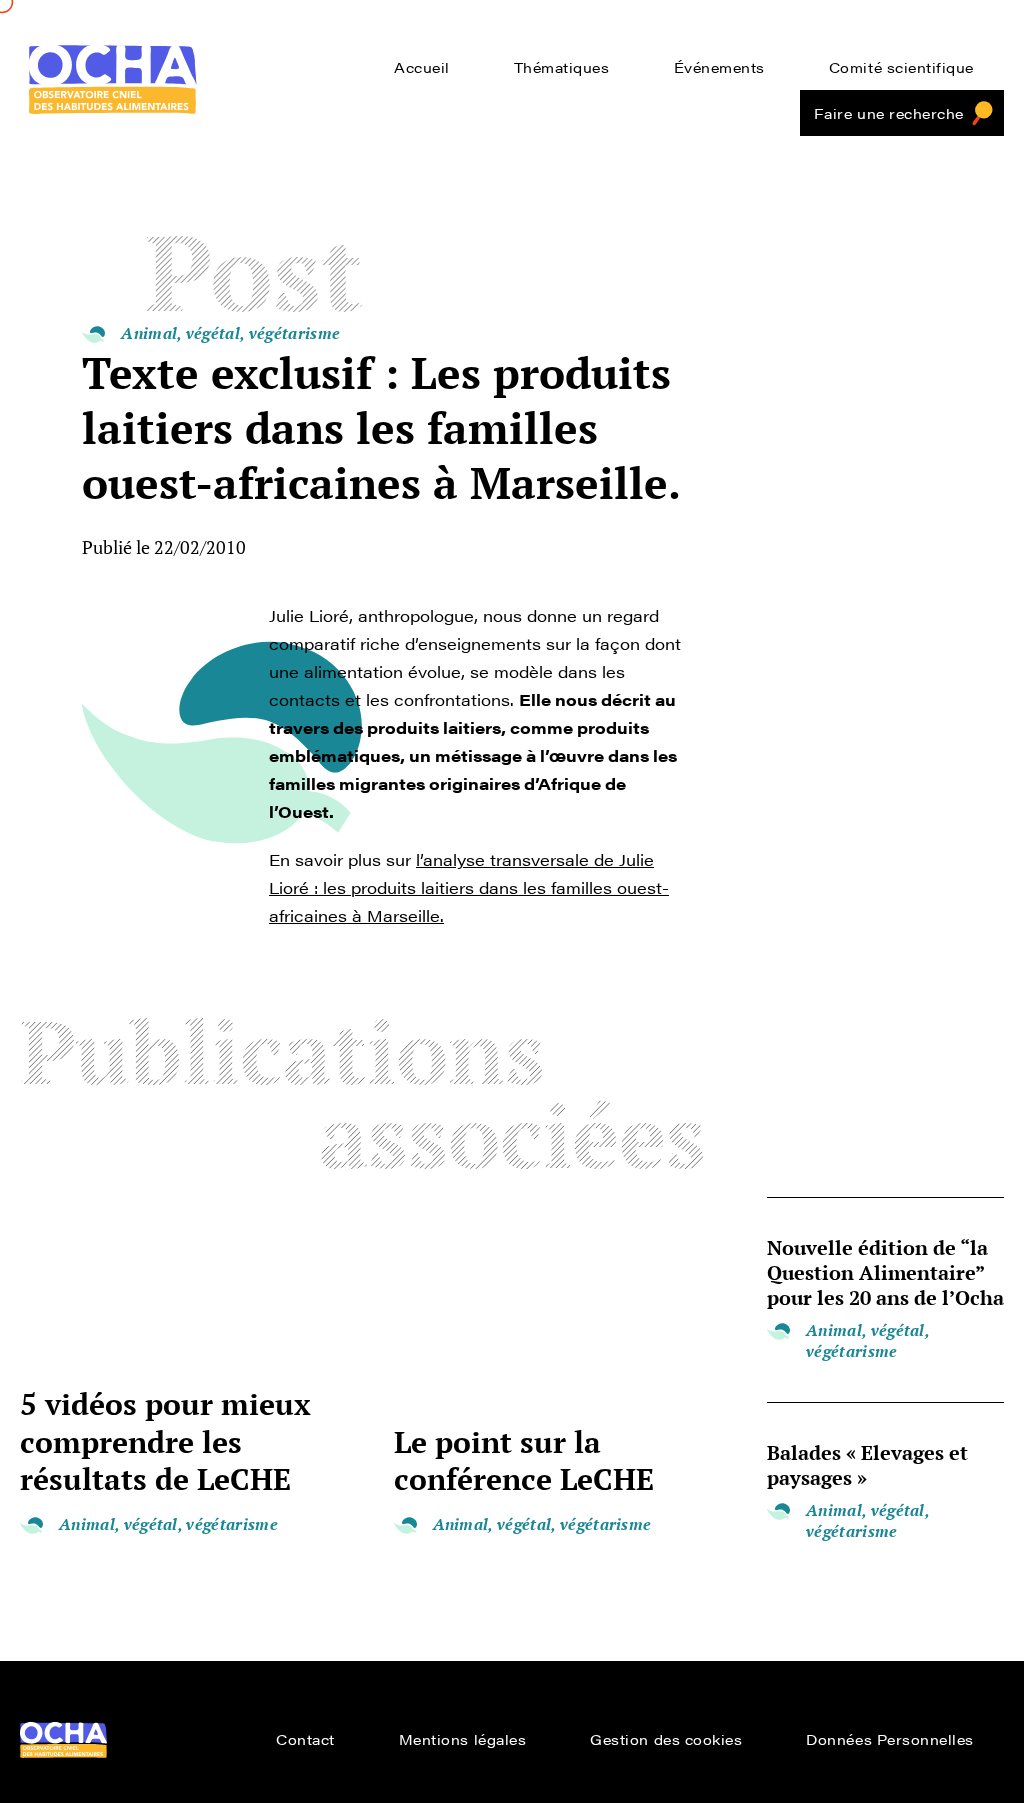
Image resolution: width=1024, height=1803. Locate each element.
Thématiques (562, 67)
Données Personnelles (890, 1739)
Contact (305, 1739)
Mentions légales (463, 1739)
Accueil (422, 67)
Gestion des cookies (666, 1739)
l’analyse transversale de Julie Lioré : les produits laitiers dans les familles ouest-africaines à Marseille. (469, 887)
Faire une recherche (889, 113)
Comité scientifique (901, 67)
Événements (719, 67)
